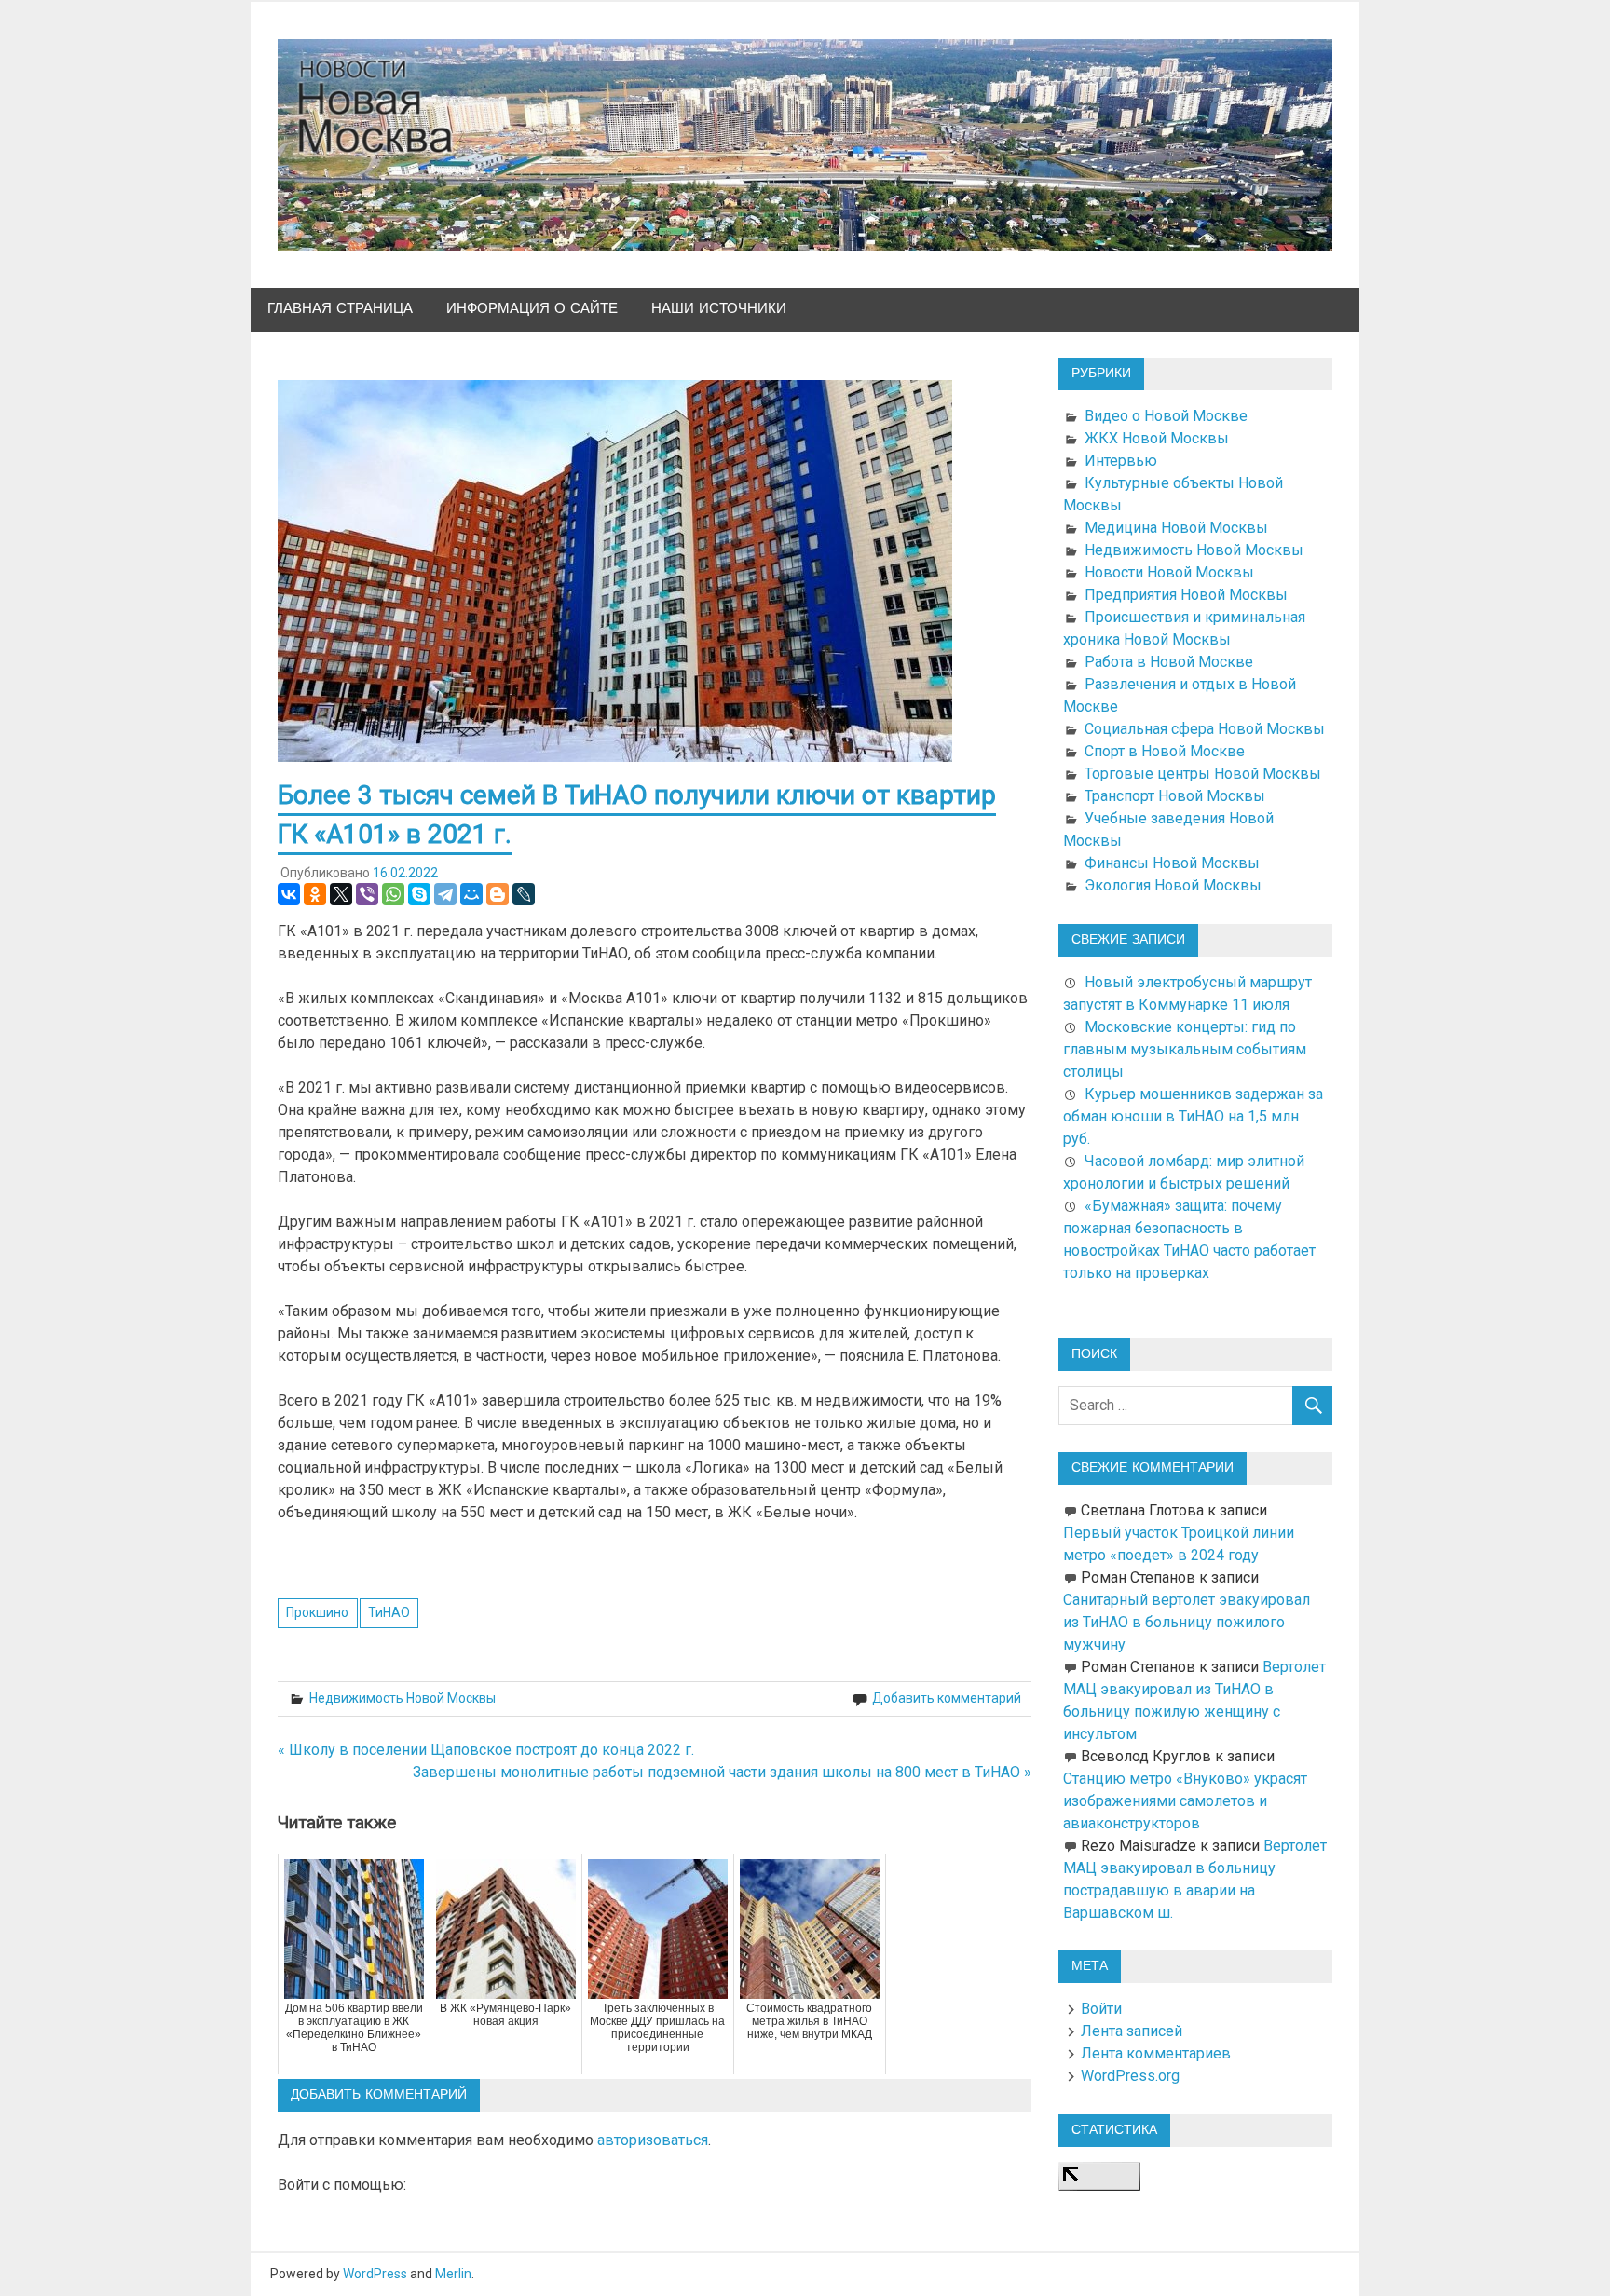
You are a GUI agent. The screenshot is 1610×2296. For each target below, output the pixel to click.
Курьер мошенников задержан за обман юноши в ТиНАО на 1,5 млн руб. (1193, 1116)
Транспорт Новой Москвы (1175, 796)
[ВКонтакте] (289, 894)
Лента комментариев (1156, 2053)
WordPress (375, 2274)
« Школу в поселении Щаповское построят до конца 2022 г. (486, 1750)
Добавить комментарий (947, 1698)
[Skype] (419, 894)
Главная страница (340, 309)
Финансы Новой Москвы (1172, 863)
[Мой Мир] (471, 894)
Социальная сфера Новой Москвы (1205, 729)
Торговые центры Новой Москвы (1203, 774)
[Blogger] (498, 894)
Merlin (453, 2274)
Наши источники (719, 309)
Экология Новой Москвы (1173, 885)
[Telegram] (445, 894)
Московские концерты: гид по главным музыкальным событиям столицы (1185, 1049)
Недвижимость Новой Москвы (402, 1698)
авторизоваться (653, 2140)
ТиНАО (389, 1612)
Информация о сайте (532, 309)
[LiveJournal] (524, 894)
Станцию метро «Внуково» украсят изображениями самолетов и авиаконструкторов (1185, 1801)
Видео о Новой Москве (1166, 416)
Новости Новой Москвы (1169, 572)
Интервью (1121, 461)
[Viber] (367, 894)
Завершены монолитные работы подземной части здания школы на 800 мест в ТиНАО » (722, 1772)
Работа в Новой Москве (1169, 662)
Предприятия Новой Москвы (1186, 595)
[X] (341, 894)
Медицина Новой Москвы (1176, 528)
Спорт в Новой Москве (1165, 751)
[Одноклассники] (315, 894)
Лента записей (1132, 2031)
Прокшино (317, 1612)
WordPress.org (1130, 2076)
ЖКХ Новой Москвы (1157, 438)
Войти (1101, 2009)
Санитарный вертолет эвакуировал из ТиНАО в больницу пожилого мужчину (1187, 1622)
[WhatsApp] (393, 894)
